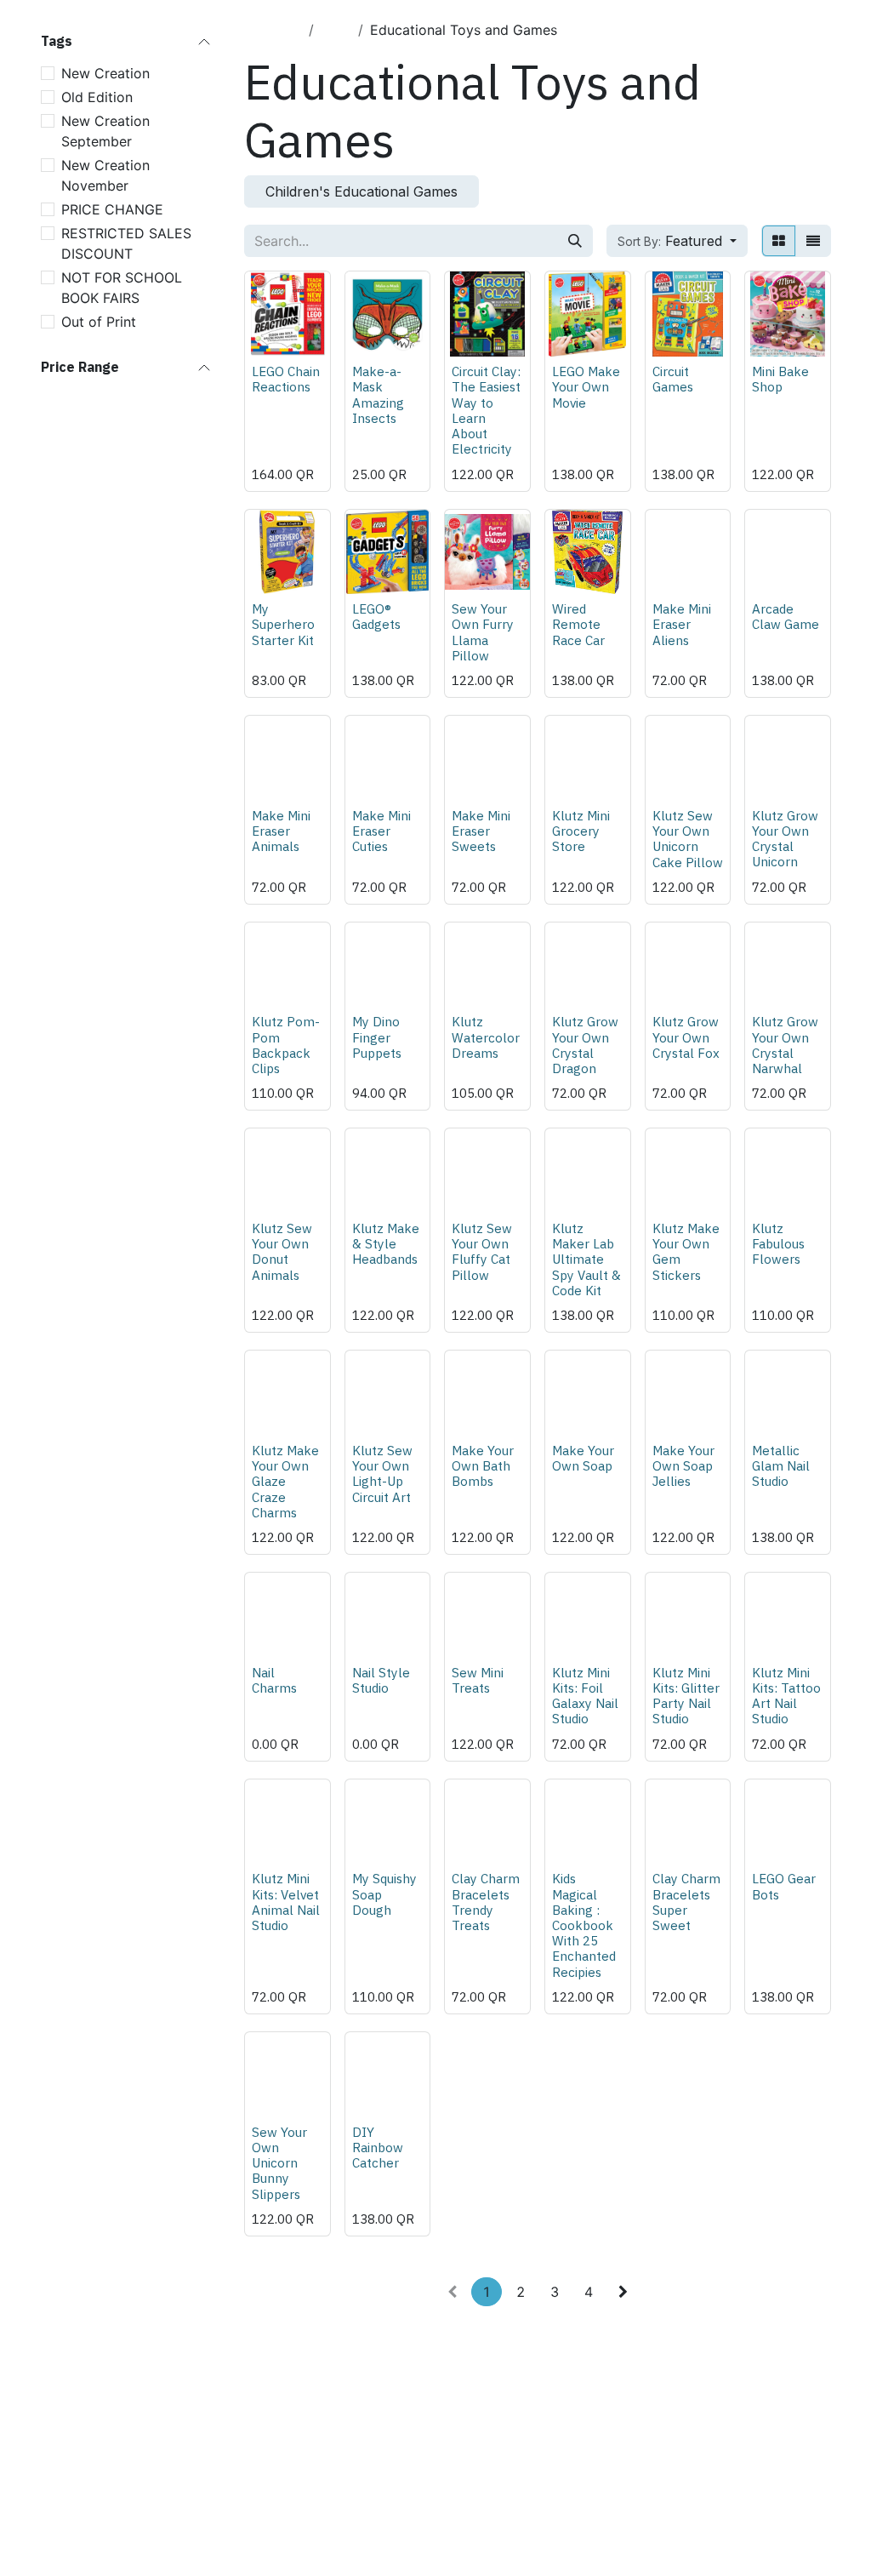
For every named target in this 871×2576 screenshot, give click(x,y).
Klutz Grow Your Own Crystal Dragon (585, 1045)
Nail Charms (274, 1680)
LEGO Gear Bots (784, 1886)
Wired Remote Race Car (578, 624)
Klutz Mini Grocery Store (581, 831)
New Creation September (105, 131)
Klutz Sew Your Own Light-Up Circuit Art (382, 1474)
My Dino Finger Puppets (377, 1037)
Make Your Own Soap (583, 1458)
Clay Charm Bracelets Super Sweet (686, 1902)
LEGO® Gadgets (376, 616)
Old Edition (97, 97)
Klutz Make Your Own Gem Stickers (686, 1251)
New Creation (105, 73)
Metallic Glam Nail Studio (781, 1465)
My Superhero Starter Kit (283, 624)
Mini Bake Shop (780, 379)
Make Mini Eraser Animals (281, 831)
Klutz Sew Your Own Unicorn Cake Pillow (688, 839)
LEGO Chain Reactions (286, 379)
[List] (813, 241)
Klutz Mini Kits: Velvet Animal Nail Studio (286, 1902)
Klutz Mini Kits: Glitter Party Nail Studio (686, 1696)
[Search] (575, 241)
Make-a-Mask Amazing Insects (378, 394)
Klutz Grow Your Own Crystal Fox (686, 1037)
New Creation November (105, 175)
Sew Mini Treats (478, 1680)
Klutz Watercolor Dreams (486, 1037)
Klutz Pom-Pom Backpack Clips (286, 1045)
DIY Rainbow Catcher (378, 2147)
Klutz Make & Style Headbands (386, 1243)
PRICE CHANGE (112, 209)
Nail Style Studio (381, 1680)
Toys (336, 30)
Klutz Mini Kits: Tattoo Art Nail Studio (786, 1696)
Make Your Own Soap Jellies (683, 1465)
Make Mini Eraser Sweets (481, 831)
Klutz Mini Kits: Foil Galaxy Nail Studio (585, 1696)
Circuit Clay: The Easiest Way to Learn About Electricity (486, 410)
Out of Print (99, 322)
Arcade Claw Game (786, 616)
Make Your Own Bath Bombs (483, 1465)
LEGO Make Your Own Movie (586, 386)
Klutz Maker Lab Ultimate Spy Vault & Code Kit (586, 1259)
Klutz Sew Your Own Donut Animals (282, 1251)
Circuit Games (673, 379)
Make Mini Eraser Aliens (682, 624)
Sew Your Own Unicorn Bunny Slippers (279, 2163)
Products (273, 30)
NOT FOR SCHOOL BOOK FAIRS (122, 288)
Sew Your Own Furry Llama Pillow (483, 632)
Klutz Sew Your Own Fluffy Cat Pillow (482, 1251)
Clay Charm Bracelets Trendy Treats (486, 1902)
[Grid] (779, 241)
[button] (677, 241)
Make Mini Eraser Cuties (381, 831)
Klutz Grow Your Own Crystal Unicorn (785, 839)
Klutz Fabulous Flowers (778, 1243)
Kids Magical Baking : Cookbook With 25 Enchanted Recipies (584, 1925)
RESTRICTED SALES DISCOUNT (126, 243)
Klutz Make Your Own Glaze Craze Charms (285, 1481)
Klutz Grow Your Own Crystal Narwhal (785, 1045)
